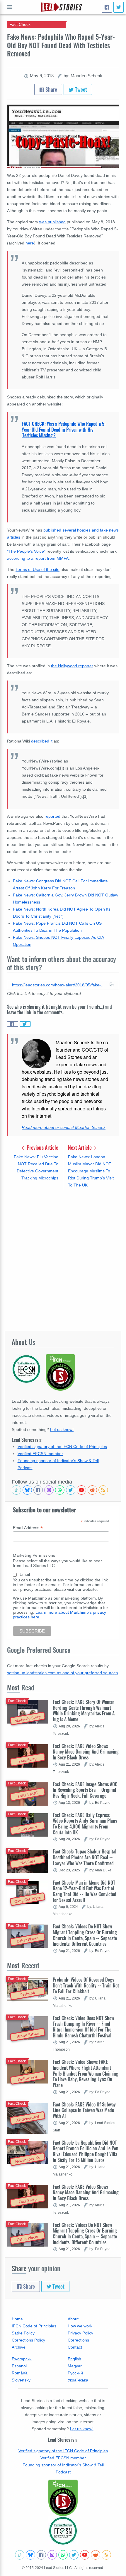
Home (17, 2319)
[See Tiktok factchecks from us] (16, 1490)
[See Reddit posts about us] (92, 1490)
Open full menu (9, 7)
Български (22, 2359)
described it (42, 741)
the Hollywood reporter (72, 666)
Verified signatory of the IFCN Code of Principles (62, 1447)
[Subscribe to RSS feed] (103, 1490)
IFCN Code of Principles (34, 2326)
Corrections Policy (28, 2340)
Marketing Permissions (34, 1555)
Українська (78, 2380)
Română (20, 2373)
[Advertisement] (63, 1260)
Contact (75, 2347)
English (74, 2359)
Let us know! (62, 1429)
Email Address (28, 1528)
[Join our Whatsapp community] (60, 1490)
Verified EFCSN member (40, 1454)
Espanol (19, 2366)
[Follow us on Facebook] (38, 1490)
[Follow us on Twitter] (71, 1490)
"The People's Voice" (26, 551)
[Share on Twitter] (25, 1024)
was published (52, 222)
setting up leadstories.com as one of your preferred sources (62, 1673)
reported (52, 816)
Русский (75, 2373)
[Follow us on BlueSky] (27, 1490)
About (73, 2319)
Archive (19, 2347)
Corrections (78, 2340)
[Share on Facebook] (13, 1024)
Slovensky (21, 2380)
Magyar (75, 2366)
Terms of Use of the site (38, 569)
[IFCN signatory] (63, 2498)
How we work (80, 2326)
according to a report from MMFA (38, 558)
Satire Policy (23, 2333)
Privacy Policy (80, 2333)
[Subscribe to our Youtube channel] (81, 1490)
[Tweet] (119, 7)
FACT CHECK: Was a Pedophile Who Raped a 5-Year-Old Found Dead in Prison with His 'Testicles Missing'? (64, 429)
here (30, 243)
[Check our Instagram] (49, 1490)
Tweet (80, 89)
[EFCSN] (63, 2531)
